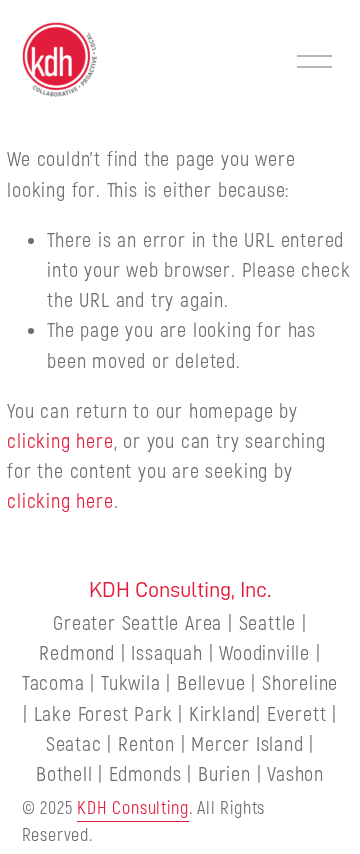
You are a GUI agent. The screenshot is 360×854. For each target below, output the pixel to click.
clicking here (60, 441)
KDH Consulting (132, 808)
